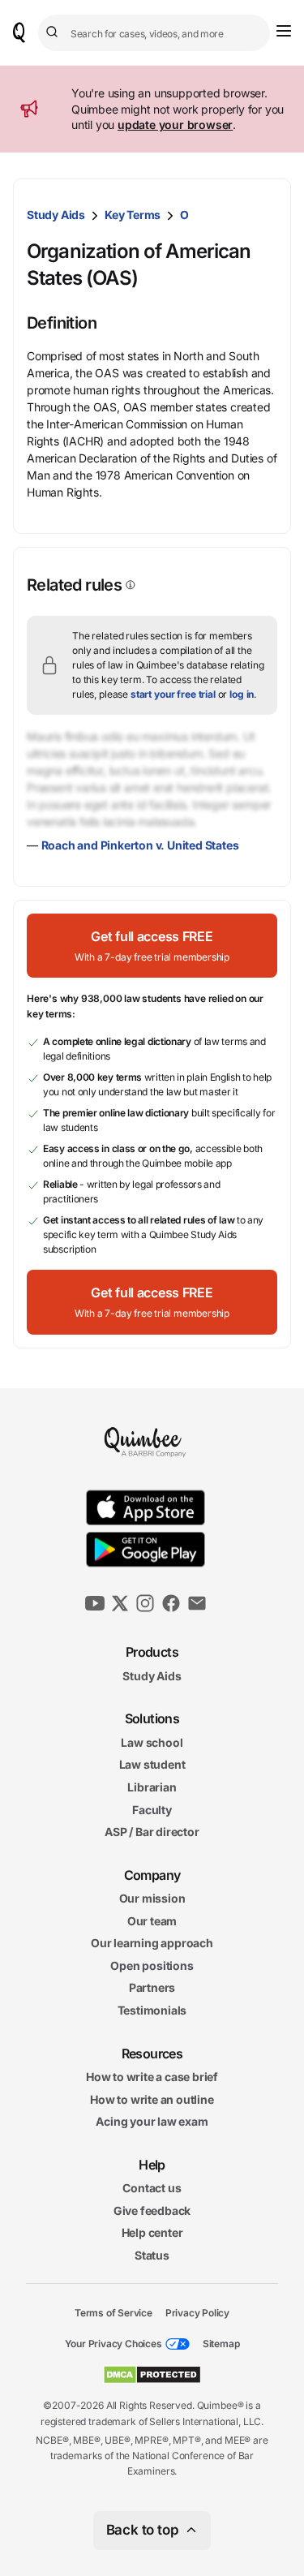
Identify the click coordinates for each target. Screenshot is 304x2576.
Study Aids (56, 215)
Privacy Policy (197, 2312)
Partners (152, 1987)
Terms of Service (113, 2312)
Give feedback (152, 2210)
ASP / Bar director (152, 1832)
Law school (152, 1742)
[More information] (129, 585)
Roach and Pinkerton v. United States (140, 845)
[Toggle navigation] (284, 31)
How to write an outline (152, 2099)
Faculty (152, 1809)
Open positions (152, 1965)
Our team (152, 1920)
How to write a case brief (152, 2077)
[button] (152, 946)
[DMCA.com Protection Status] (152, 2375)
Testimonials (152, 2010)
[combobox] (154, 33)
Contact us (152, 2188)
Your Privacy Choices (113, 2344)
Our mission (152, 1898)
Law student (152, 1764)
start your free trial (173, 694)
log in (242, 694)
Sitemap (221, 2344)
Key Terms (133, 215)
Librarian (152, 1787)
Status (152, 2255)
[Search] (54, 32)
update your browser (175, 125)
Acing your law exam (152, 2121)
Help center (152, 2232)
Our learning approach (152, 1943)
